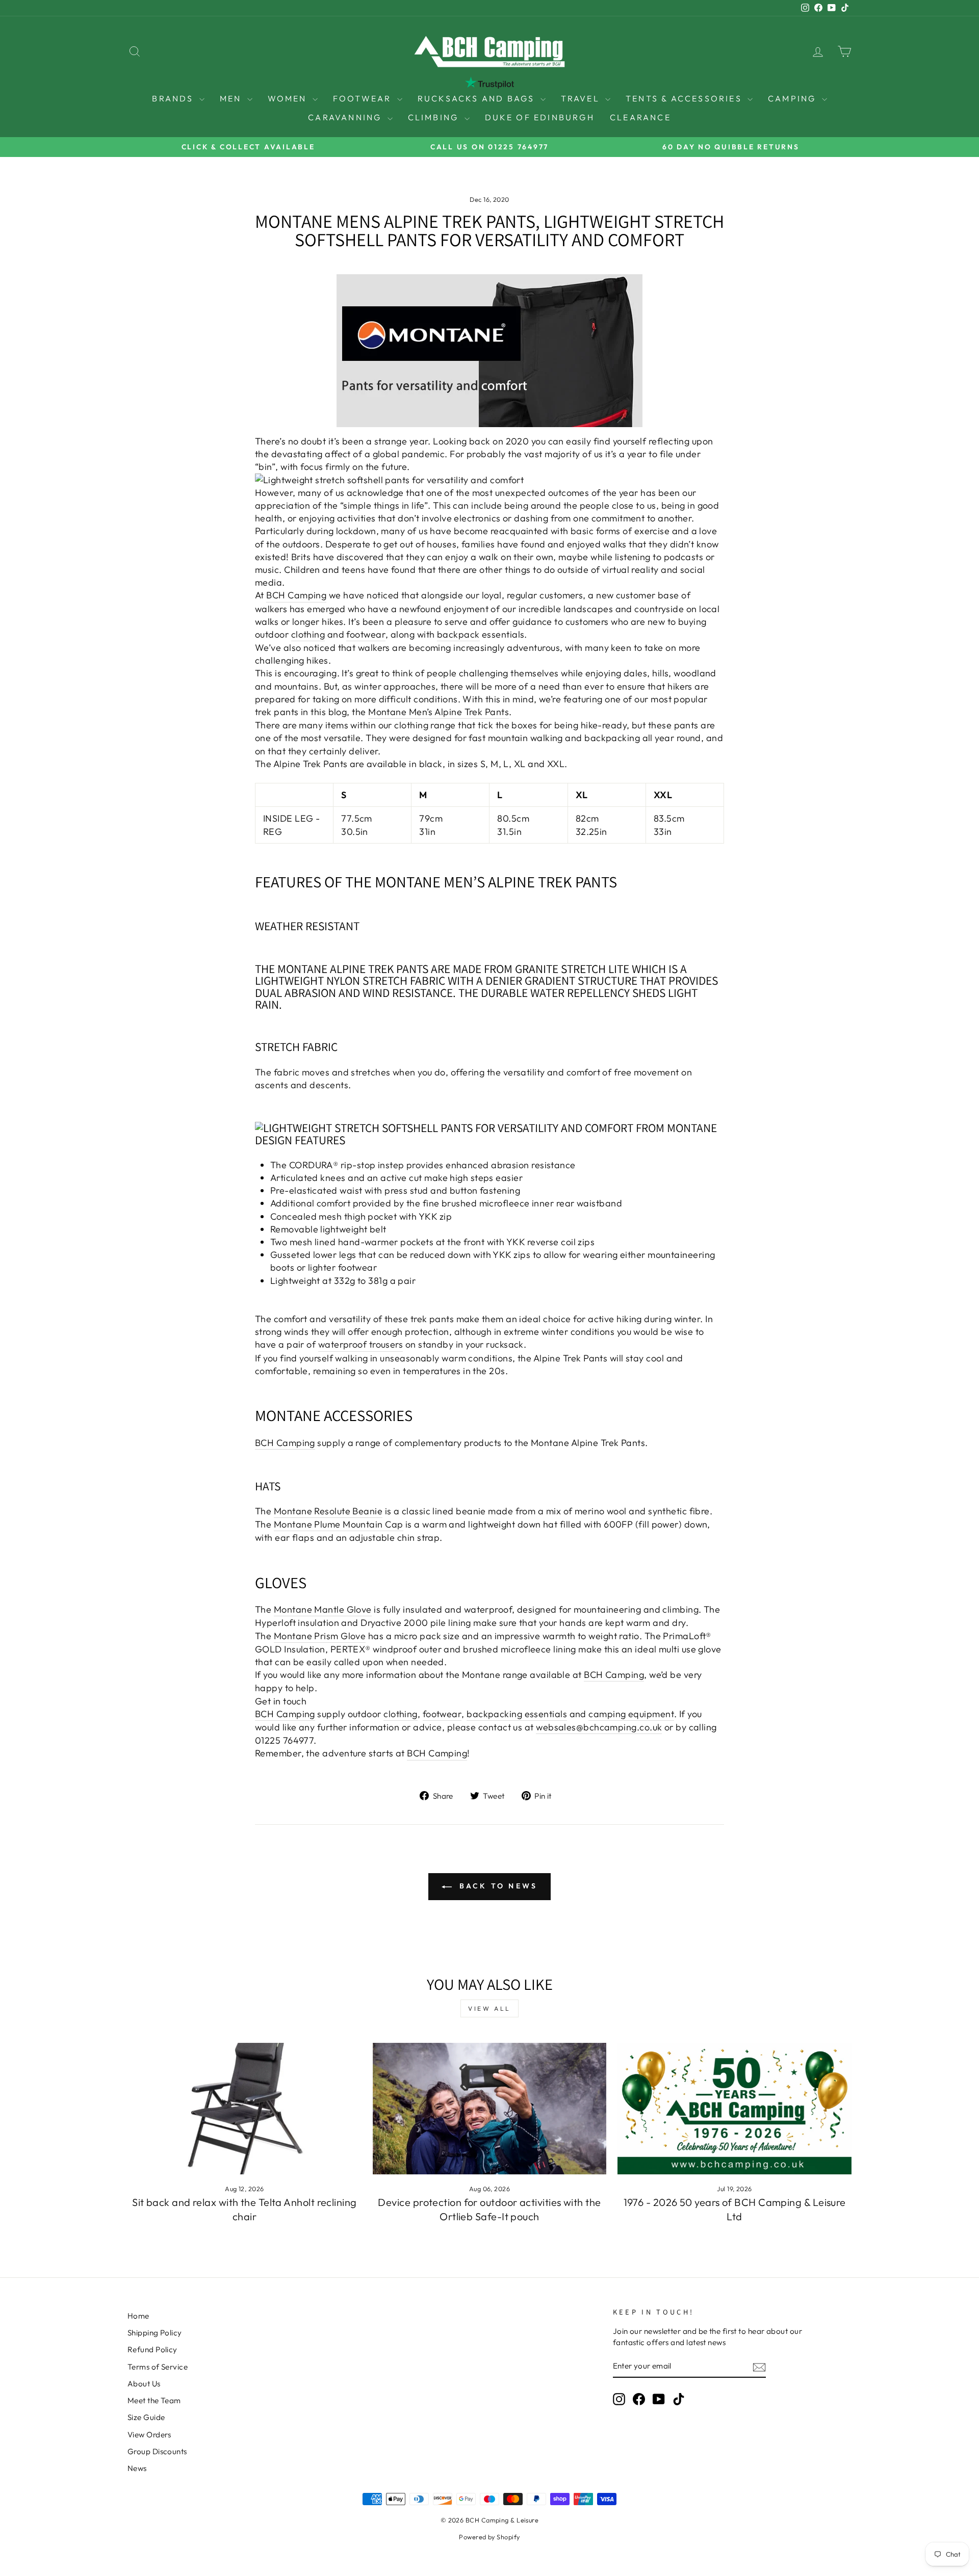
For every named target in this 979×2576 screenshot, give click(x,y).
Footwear (364, 98)
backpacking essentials (517, 1714)
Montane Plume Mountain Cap (339, 1524)
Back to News (497, 1886)
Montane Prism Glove (320, 1636)
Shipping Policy (155, 2333)
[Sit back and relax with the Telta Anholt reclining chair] (244, 2109)
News (137, 2468)
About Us (144, 2384)
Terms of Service (158, 2367)
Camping (794, 98)
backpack (458, 634)
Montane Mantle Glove (323, 1609)
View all (489, 2008)
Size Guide (146, 2417)
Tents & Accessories (685, 98)
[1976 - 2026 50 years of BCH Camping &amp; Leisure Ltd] (735, 2109)
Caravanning (346, 117)
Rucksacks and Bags (478, 98)
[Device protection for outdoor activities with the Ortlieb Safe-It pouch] (490, 2109)
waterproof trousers (361, 1344)
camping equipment (631, 1714)
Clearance (640, 117)
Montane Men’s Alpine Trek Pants (439, 712)
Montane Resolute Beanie (328, 1511)
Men (232, 98)
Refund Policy (152, 2349)
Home (138, 2316)
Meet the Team (154, 2400)
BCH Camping (296, 595)
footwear (366, 634)
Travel (582, 98)
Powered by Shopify (489, 2537)
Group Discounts (157, 2451)
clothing (308, 634)
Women (289, 98)
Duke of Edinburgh (540, 117)
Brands (174, 98)
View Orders (149, 2435)
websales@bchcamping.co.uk (599, 1727)
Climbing (435, 117)
